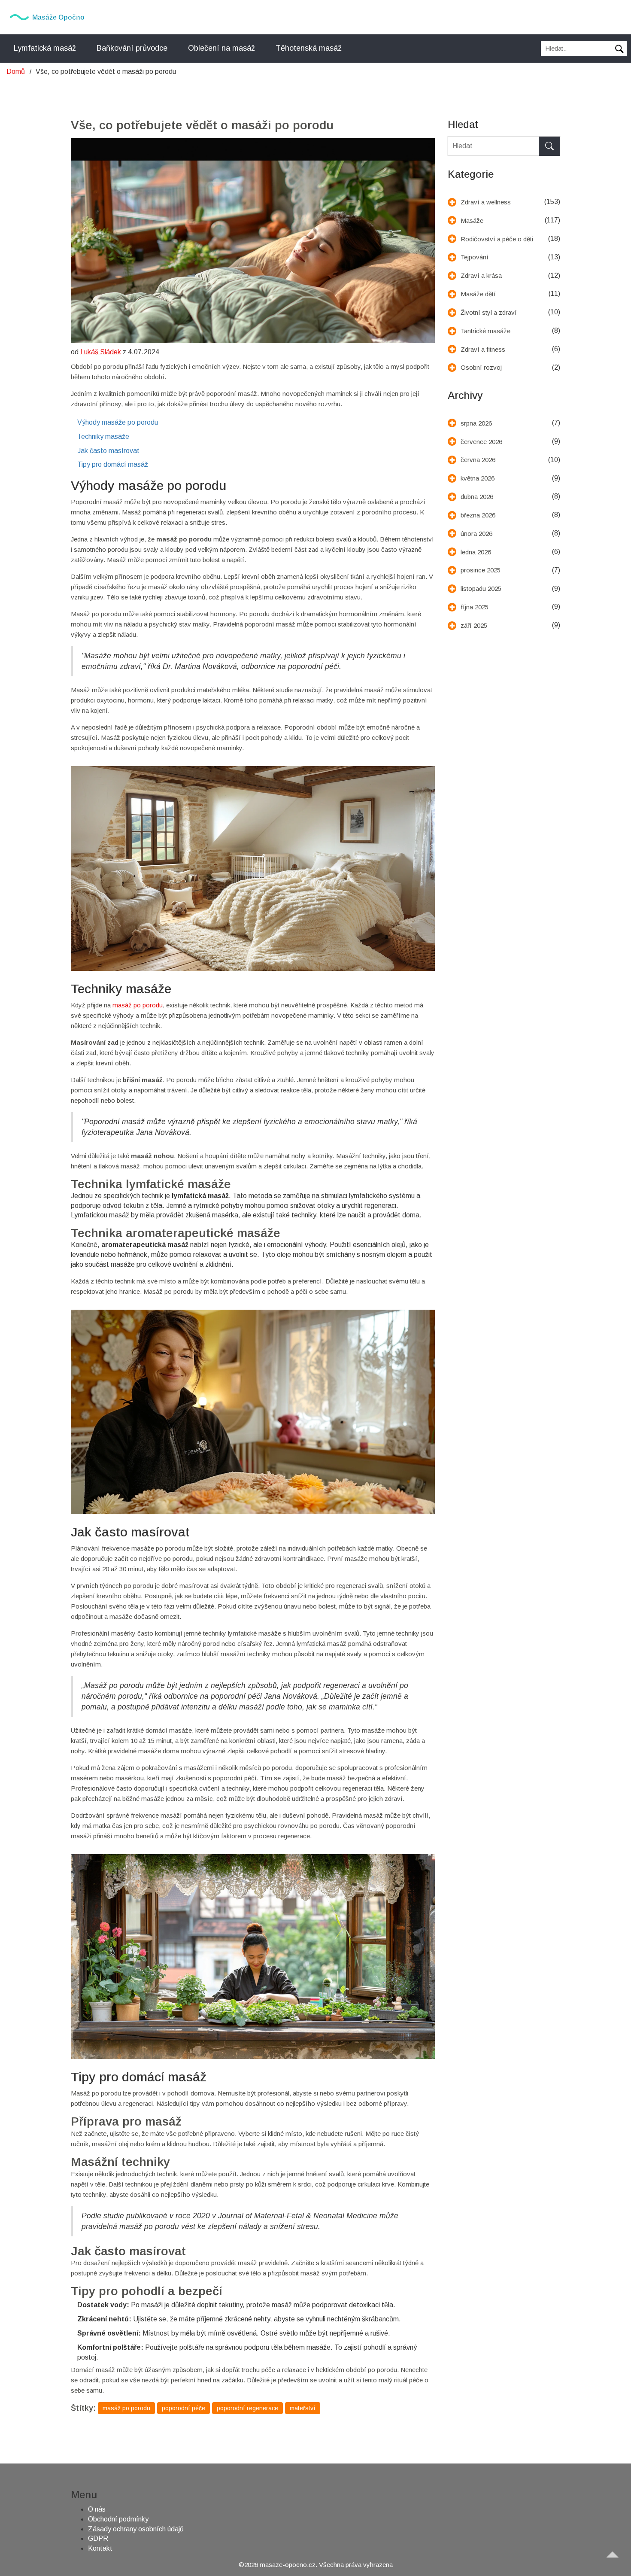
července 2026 (481, 442)
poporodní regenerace (247, 2408)
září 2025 (474, 625)
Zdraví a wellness (486, 202)
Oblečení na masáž (221, 48)
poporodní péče (184, 2408)
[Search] (549, 146)
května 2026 (478, 478)
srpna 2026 (476, 423)
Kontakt (100, 2548)
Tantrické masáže (485, 331)
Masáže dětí (478, 294)
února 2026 (476, 534)
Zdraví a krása (481, 275)
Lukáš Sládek (101, 352)
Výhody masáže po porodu (118, 422)
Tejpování (475, 257)
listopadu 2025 (481, 588)
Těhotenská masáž (309, 48)
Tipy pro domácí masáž (113, 464)
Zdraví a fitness (483, 349)
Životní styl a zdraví (489, 312)
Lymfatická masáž (45, 48)
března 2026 (478, 515)
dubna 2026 (477, 497)
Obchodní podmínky (118, 2519)
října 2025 (475, 607)
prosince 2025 (481, 570)
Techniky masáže (103, 436)
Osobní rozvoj (481, 367)
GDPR (98, 2538)
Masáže (472, 220)
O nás (97, 2509)
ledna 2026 (476, 552)
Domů (16, 71)
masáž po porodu (138, 1005)
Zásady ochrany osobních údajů (136, 2529)
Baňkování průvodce (132, 48)
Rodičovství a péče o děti (497, 239)
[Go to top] (616, 2561)
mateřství (303, 2408)
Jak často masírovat (108, 451)
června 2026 (478, 460)
